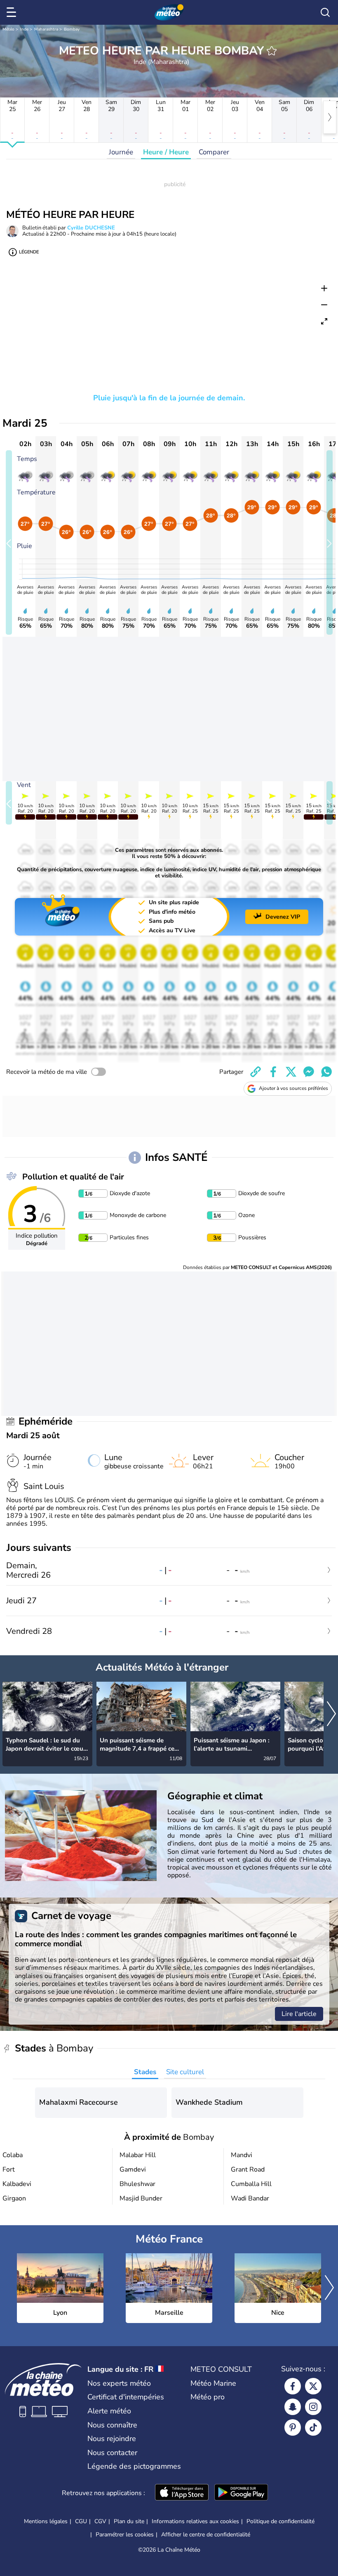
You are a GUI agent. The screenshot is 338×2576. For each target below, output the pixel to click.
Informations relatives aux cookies (195, 2521)
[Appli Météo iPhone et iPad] (182, 2493)
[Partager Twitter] (291, 1072)
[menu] (13, 12)
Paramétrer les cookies (125, 2535)
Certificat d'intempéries (126, 2397)
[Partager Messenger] (309, 1072)
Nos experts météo (119, 2383)
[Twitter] (313, 2386)
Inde (24, 29)
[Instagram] (313, 2407)
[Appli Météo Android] (241, 2493)
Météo (8, 29)
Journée (121, 152)
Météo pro (208, 2397)
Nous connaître (112, 2425)
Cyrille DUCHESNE (91, 228)
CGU (81, 2521)
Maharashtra (46, 29)
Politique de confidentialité (280, 2521)
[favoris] (272, 51)
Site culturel (185, 2072)
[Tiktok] (313, 2427)
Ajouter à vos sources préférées (293, 1088)
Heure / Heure (166, 152)
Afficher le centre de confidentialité (206, 2535)
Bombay (72, 29)
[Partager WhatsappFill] (326, 1072)
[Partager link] (256, 1072)
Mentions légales (46, 2521)
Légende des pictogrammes (134, 2466)
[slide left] (9, 542)
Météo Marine (213, 2383)
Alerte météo (109, 2411)
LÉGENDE (29, 252)
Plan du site (129, 2521)
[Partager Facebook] (273, 1072)
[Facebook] (293, 2386)
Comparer (214, 152)
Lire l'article (299, 2014)
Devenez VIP (283, 917)
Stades (145, 2072)
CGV (100, 2521)
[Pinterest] (293, 2427)
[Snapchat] (293, 2407)
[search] (325, 12)
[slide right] (330, 542)
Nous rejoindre (112, 2439)
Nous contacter (112, 2453)
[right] (330, 117)
